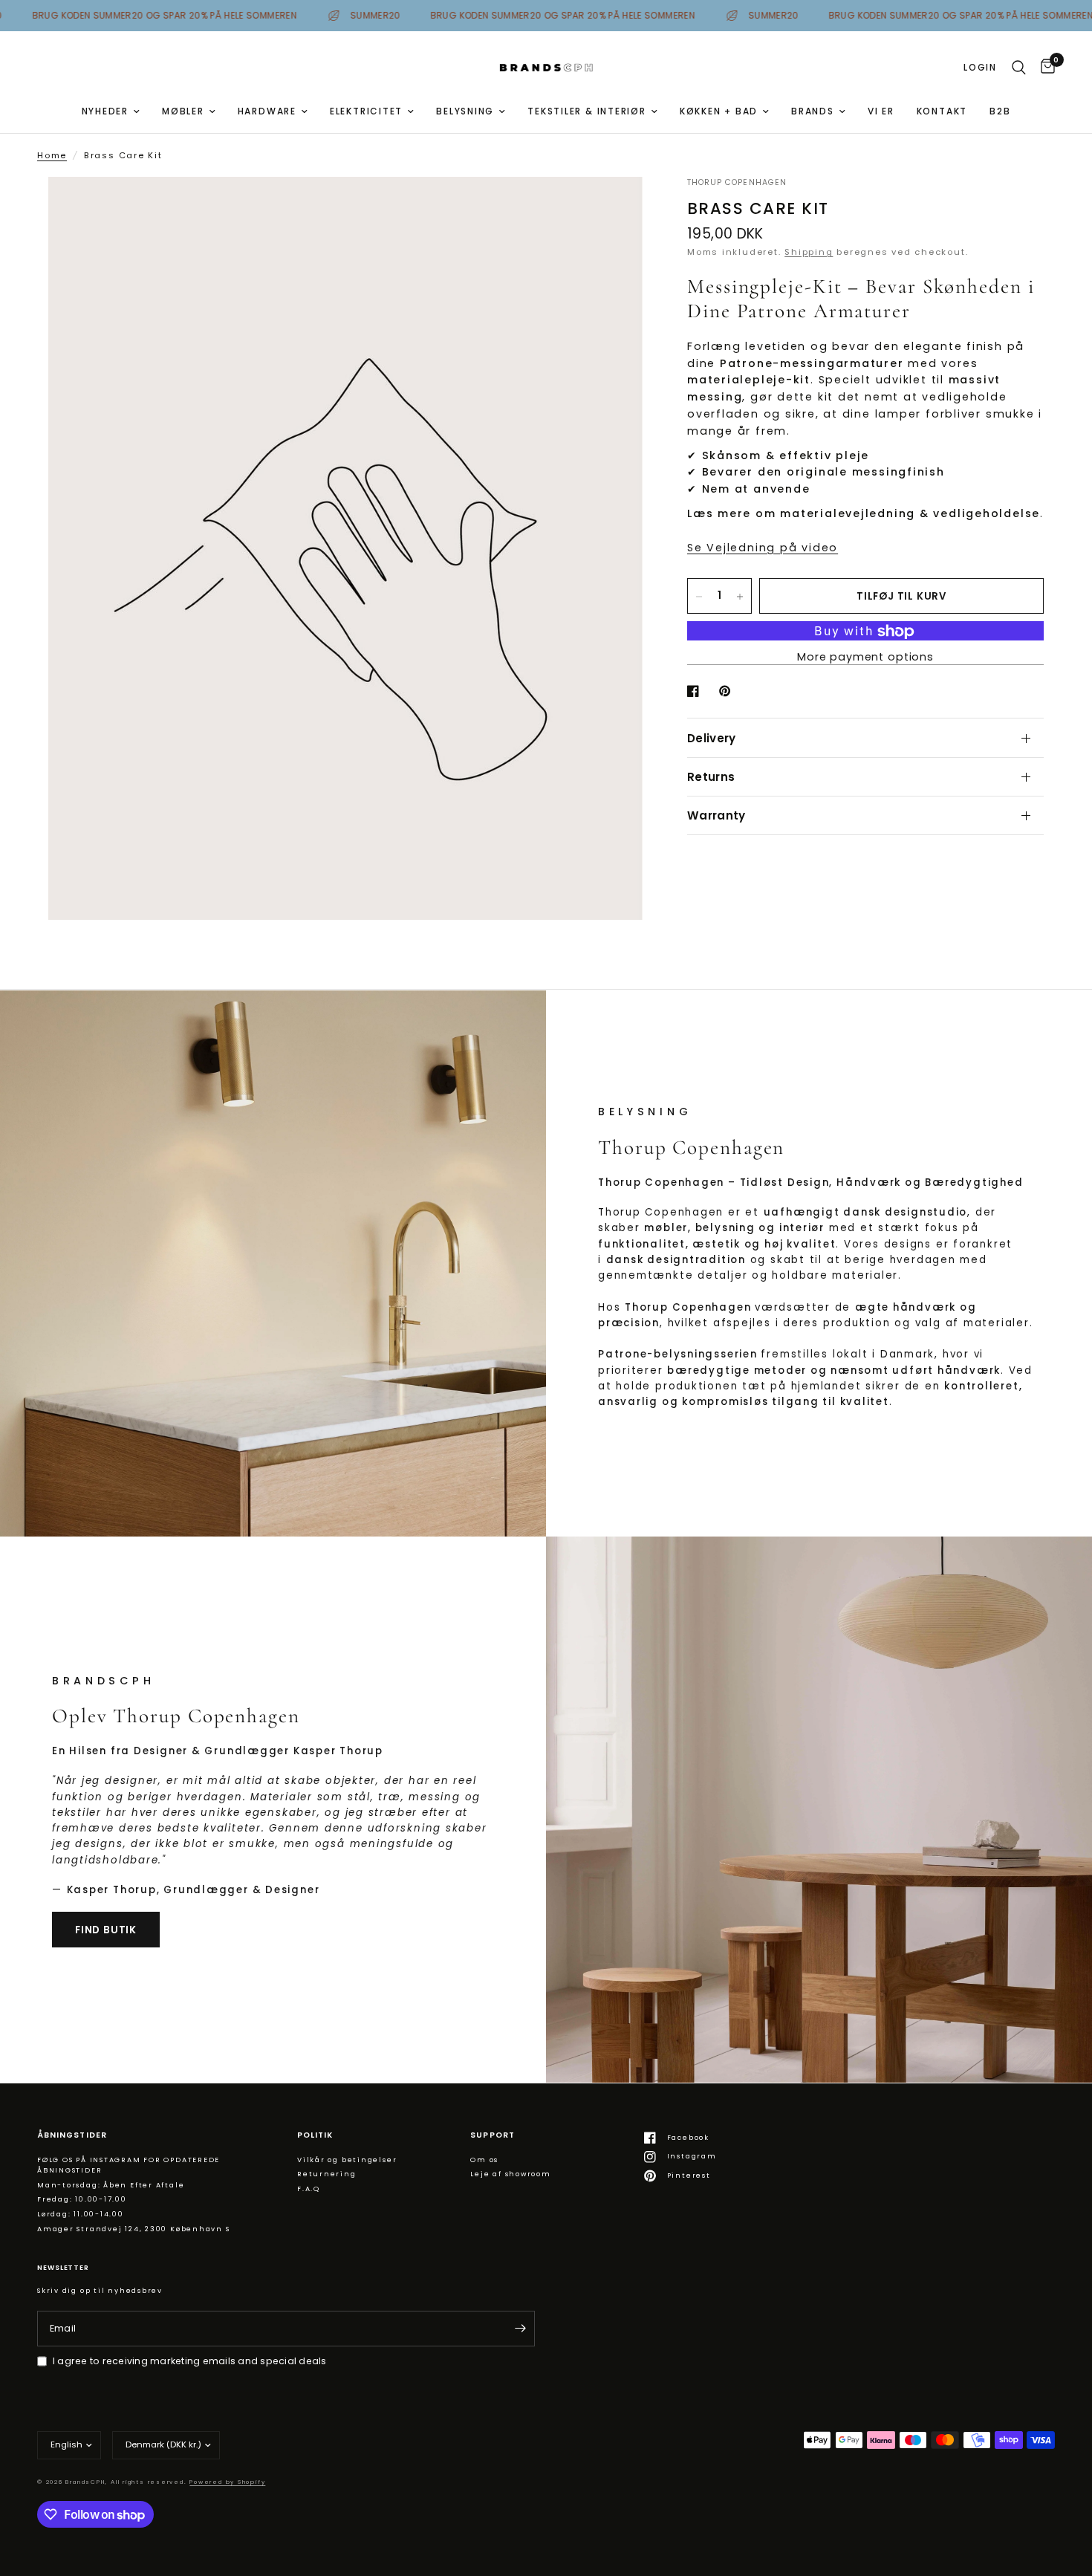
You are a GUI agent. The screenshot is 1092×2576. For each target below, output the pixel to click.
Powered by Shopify (227, 2482)
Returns (711, 777)
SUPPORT (492, 2136)
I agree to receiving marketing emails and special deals (190, 2361)
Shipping (809, 253)
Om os (484, 2160)
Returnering (327, 2174)
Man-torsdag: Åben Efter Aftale (111, 2185)
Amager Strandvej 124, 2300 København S (134, 2229)
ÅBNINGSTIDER (72, 2136)
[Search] (1019, 68)
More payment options (865, 658)
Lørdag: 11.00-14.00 (81, 2214)
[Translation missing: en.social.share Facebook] (696, 691)
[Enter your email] (520, 2329)
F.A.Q (309, 2189)
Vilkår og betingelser (347, 2160)
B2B (1000, 111)
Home (52, 155)
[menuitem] (111, 111)
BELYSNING (465, 111)
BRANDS (813, 111)
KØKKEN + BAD (719, 111)
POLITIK (315, 2136)
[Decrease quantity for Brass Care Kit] (699, 597)
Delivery (711, 738)
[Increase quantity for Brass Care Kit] (740, 597)
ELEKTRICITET (366, 111)
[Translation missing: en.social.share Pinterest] (728, 691)
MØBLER (183, 111)
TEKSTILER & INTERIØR (587, 111)
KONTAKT (942, 111)
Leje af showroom (510, 2174)
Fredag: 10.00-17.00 (82, 2199)
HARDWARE (267, 111)
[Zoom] (611, 208)
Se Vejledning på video (763, 548)
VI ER (881, 111)
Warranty (716, 815)
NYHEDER (105, 111)
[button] (106, 1930)
